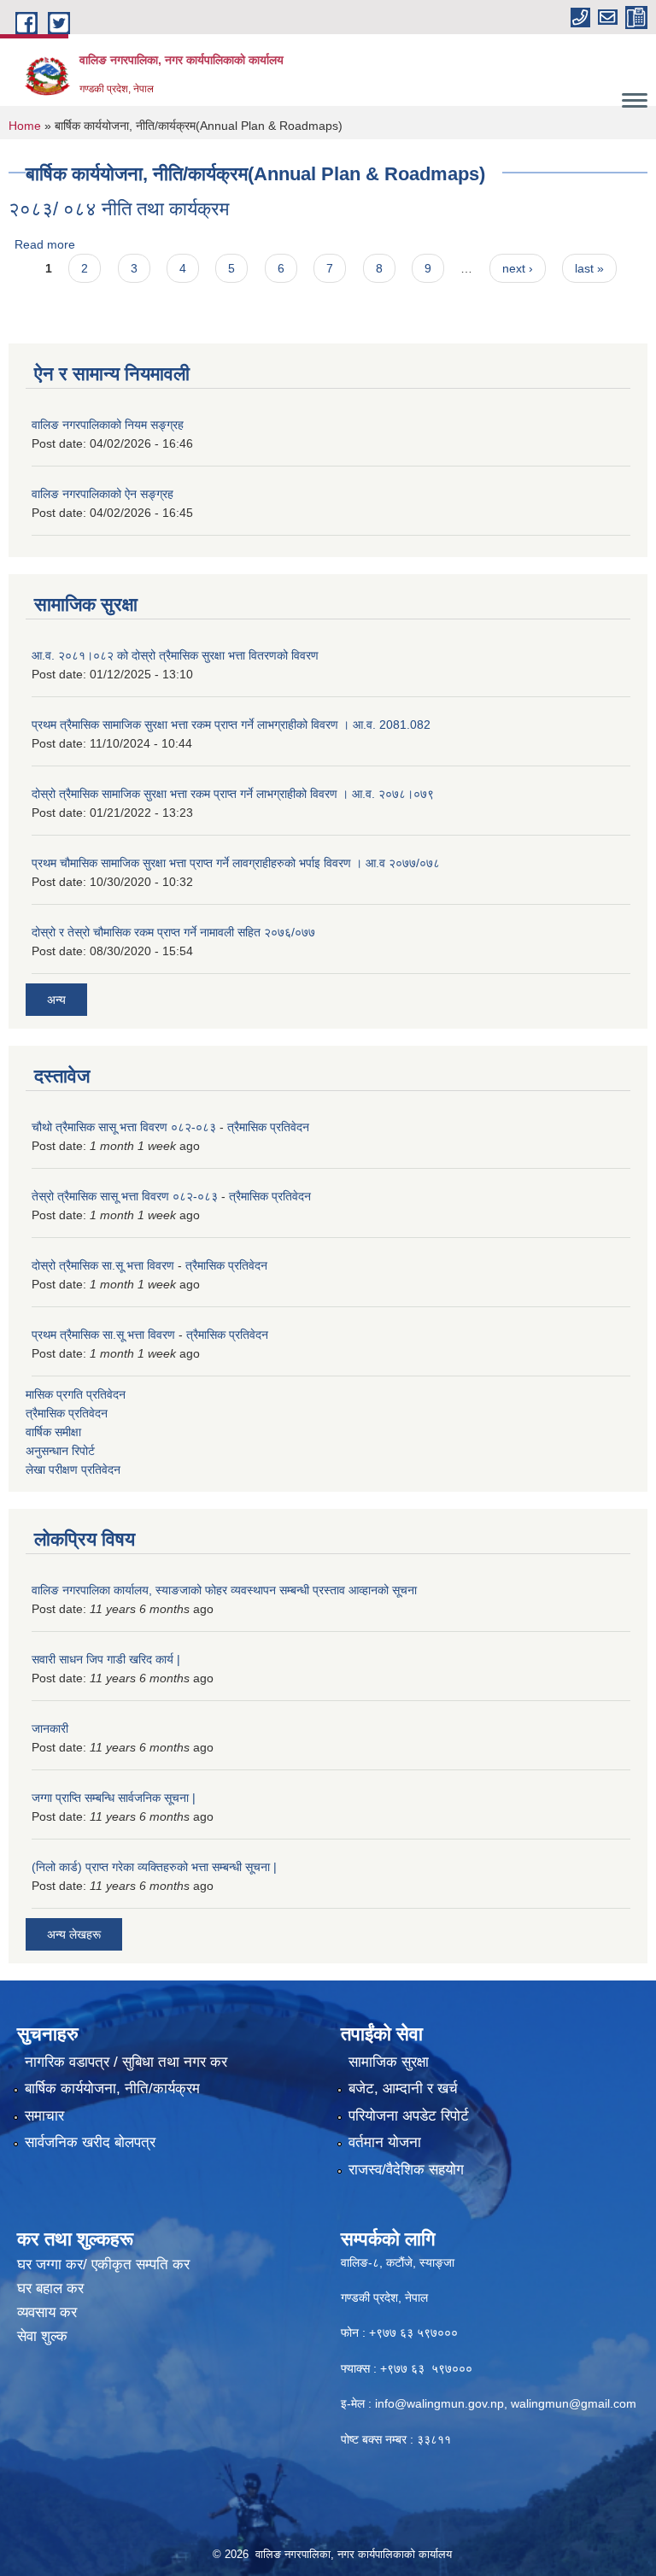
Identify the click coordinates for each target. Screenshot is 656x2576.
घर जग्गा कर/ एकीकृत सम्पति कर (103, 2265)
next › (518, 268)
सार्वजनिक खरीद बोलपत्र (90, 2142)
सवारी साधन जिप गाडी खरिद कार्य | (106, 1659)
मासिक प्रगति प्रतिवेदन (76, 1394)
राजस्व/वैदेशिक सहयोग (406, 2170)
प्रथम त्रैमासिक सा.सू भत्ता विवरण (103, 1335)
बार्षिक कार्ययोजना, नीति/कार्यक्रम (112, 2089)
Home (25, 126)
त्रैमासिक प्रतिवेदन (268, 1127)
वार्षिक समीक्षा (53, 1432)
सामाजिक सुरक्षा (389, 2062)
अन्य (56, 1000)
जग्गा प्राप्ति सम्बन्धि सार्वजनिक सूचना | (114, 1798)
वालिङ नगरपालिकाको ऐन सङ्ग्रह (102, 494)
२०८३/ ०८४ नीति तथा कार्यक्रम (119, 209)
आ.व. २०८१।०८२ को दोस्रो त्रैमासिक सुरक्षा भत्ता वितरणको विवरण (175, 655)
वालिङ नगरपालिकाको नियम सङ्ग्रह (108, 425)
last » (589, 268)
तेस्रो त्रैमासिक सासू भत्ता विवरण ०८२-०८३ (125, 1196)
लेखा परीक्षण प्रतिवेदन (73, 1470)
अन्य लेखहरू (74, 1934)
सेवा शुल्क (42, 2336)
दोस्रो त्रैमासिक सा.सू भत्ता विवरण (103, 1265)
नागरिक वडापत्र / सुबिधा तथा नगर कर (126, 2062)
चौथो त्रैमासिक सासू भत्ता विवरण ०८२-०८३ (124, 1127)
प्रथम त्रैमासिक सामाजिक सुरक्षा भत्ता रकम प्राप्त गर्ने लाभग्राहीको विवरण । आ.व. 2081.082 (231, 725)
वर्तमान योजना (385, 2142)
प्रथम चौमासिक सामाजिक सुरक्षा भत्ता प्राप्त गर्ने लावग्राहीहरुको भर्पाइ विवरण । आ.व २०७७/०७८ (236, 863)
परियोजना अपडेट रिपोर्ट (409, 2116)
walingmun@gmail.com (574, 2403)
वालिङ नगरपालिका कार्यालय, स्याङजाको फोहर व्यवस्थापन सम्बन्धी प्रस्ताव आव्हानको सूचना (224, 1590)
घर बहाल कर (50, 2288)
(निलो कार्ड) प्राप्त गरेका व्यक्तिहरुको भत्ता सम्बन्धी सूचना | (154, 1867)
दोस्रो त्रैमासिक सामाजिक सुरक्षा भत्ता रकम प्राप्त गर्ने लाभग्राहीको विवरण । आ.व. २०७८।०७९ (233, 794)
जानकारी (50, 1728)
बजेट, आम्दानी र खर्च (403, 2089)
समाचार (44, 2116)
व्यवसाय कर (47, 2312)
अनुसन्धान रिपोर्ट (60, 1451)
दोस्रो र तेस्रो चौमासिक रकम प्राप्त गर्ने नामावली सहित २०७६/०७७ (173, 932)
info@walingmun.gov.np (439, 2403)
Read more (45, 244)
